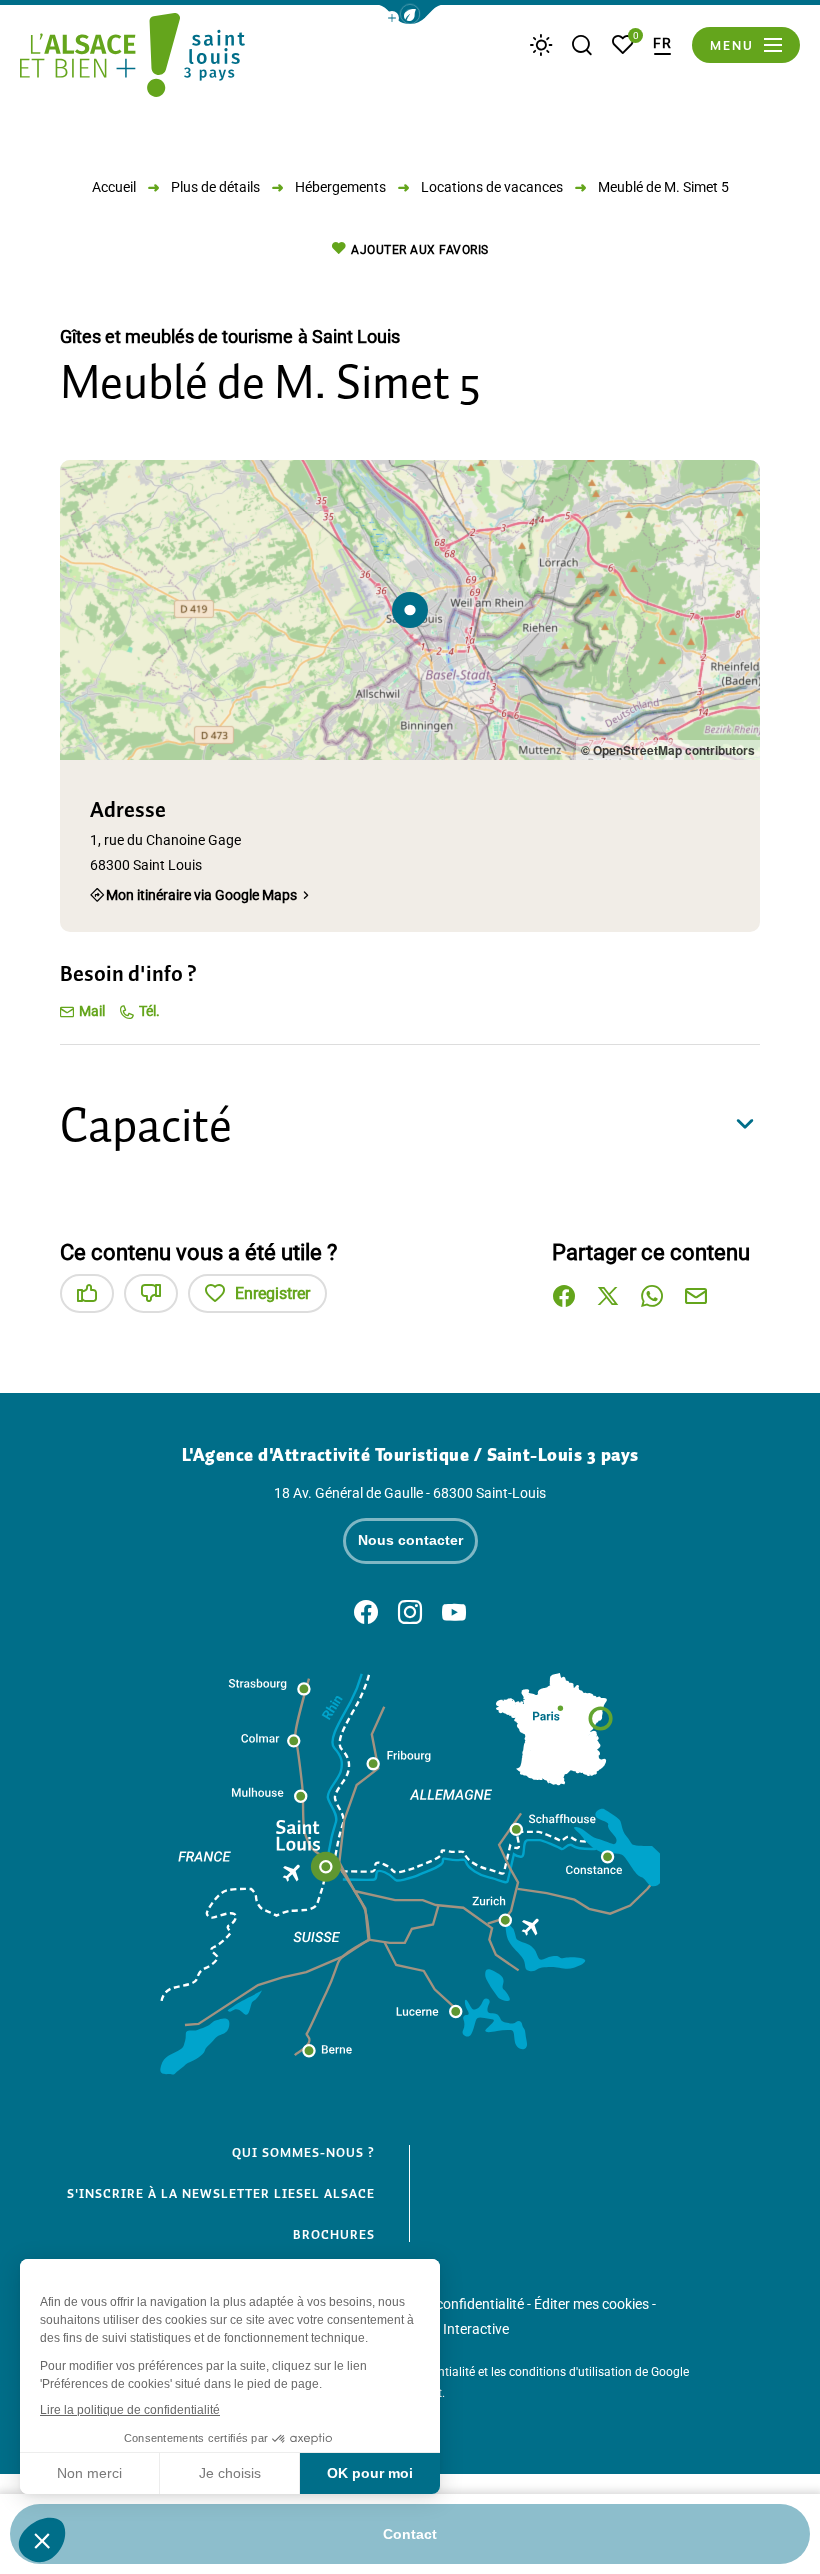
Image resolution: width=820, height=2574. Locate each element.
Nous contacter (410, 1540)
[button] (410, 14)
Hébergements (340, 187)
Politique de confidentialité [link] (442, 2304)
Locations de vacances (492, 187)
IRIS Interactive (462, 2329)
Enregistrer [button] (272, 1293)
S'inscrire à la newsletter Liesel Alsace (221, 2194)
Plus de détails (215, 187)
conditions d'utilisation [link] (570, 2372)
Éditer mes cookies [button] (591, 2304)
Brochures (334, 2235)
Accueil (114, 187)
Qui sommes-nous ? (303, 2153)
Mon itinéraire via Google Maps (201, 894)
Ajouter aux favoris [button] (420, 250)
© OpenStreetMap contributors (668, 750)
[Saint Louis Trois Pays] (132, 58)
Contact (410, 2534)
